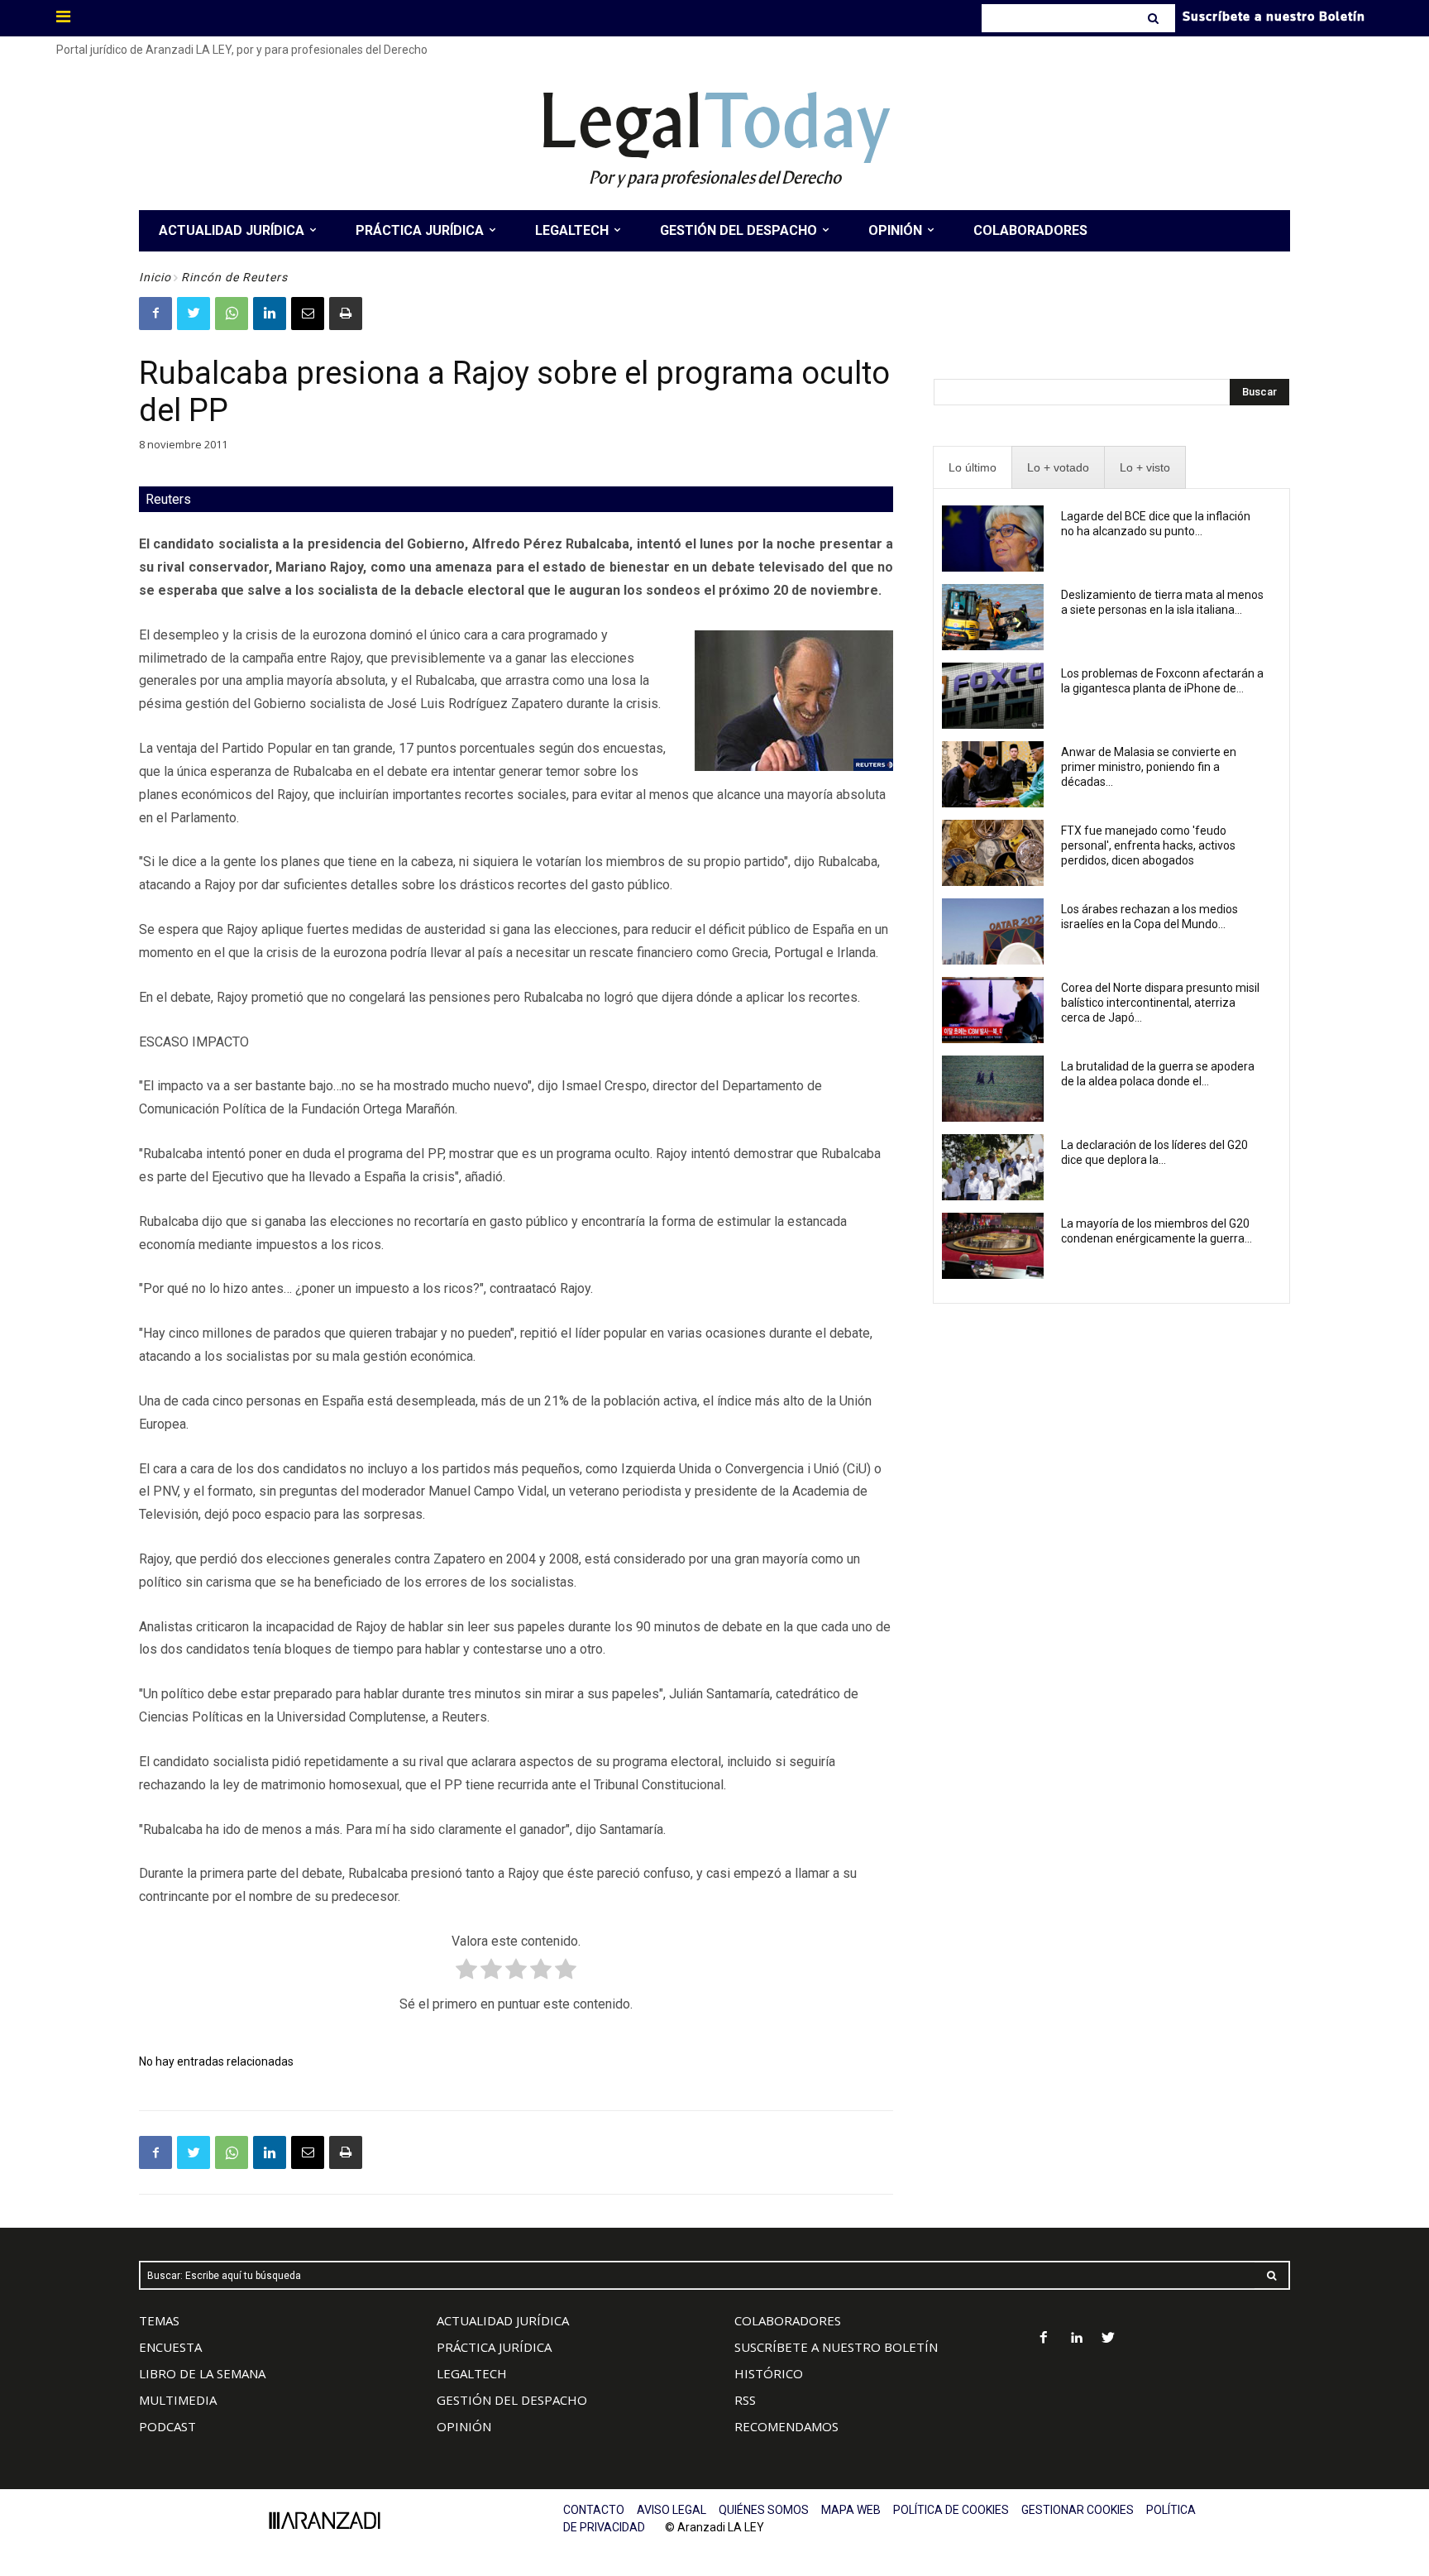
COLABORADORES (788, 2320)
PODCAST (167, 2426)
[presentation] (973, 468)
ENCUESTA (170, 2347)
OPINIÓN (464, 2426)
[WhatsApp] (232, 314)
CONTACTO (594, 2510)
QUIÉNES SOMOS (764, 2510)
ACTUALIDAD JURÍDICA (503, 2320)
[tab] (973, 468)
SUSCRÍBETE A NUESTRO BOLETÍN (836, 2347)
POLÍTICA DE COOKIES (951, 2510)
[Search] (1155, 18)
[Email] (308, 314)
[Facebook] (155, 314)
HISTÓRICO (769, 2373)
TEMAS (159, 2320)
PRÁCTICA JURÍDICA (494, 2347)
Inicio (155, 277)
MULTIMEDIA (178, 2400)
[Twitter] (194, 314)
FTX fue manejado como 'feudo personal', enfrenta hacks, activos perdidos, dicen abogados (1148, 845)
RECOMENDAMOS (786, 2426)
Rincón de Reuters (234, 277)
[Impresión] (346, 314)
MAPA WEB (851, 2510)
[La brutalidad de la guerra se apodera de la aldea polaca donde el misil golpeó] (993, 1089)
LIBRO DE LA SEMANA (202, 2373)
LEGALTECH (472, 2373)
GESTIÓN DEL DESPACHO (512, 2400)
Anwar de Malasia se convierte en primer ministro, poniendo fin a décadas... (1149, 767)
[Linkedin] (270, 314)
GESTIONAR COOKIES (1078, 2510)
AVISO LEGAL (671, 2510)
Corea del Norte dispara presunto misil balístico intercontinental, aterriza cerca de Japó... (1160, 1003)
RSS (745, 2400)
